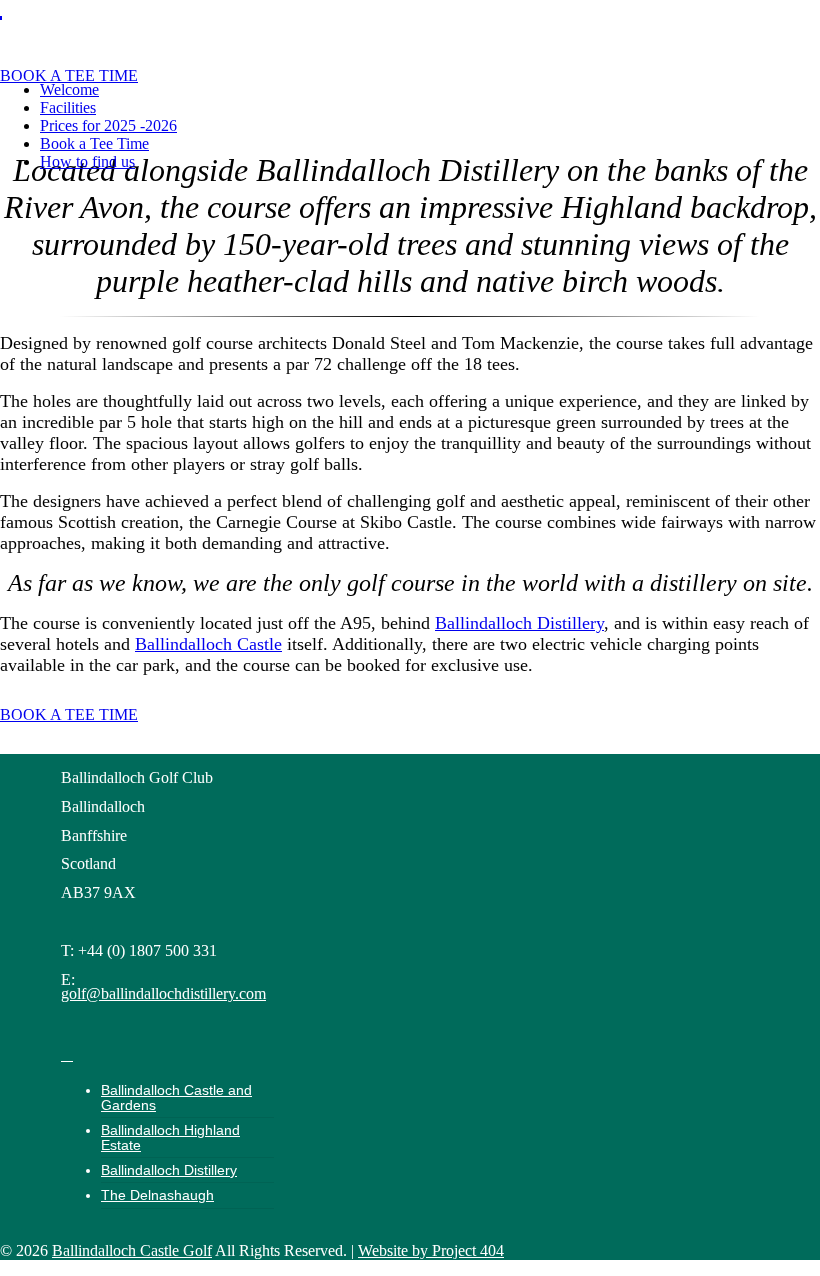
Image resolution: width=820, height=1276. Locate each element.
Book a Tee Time (94, 143)
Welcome (69, 89)
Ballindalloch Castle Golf (132, 1250)
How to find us (87, 161)
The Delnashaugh (157, 1195)
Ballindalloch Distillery (519, 623)
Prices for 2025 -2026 (108, 125)
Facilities (68, 107)
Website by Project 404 (431, 1250)
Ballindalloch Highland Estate (170, 1137)
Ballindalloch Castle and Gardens (176, 1097)
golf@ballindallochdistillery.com (163, 993)
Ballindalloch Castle (208, 644)
